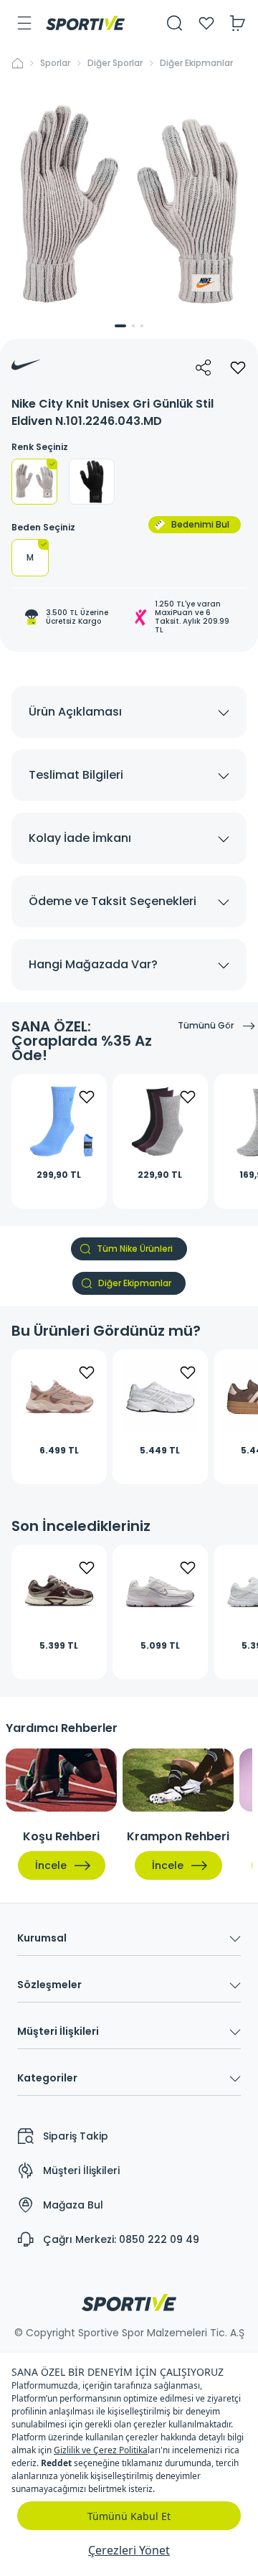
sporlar (55, 63)
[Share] (204, 367)
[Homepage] (85, 23)
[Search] (175, 23)
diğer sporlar (115, 63)
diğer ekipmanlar (196, 63)
